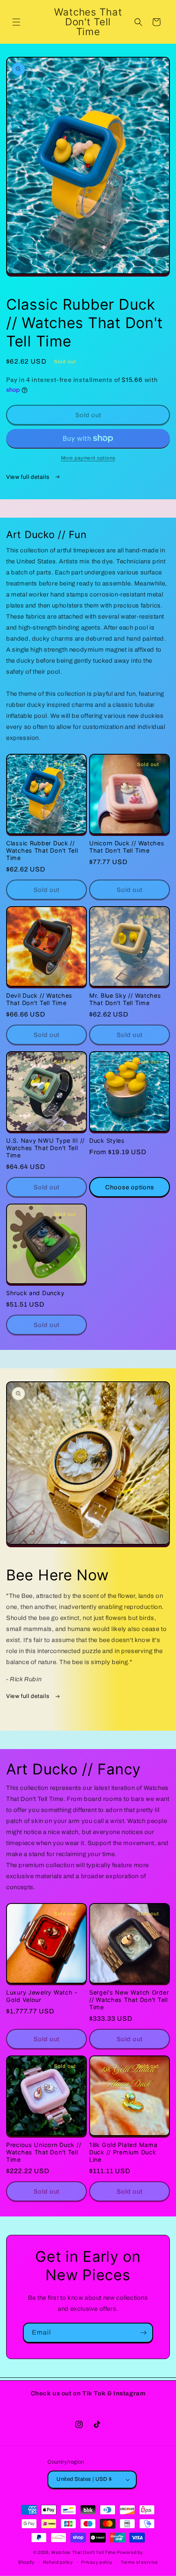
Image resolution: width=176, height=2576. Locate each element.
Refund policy (58, 2562)
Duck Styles (107, 1141)
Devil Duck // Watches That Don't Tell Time (39, 999)
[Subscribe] (143, 2333)
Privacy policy (97, 2562)
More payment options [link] (88, 458)
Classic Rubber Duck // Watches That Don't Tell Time (42, 850)
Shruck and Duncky (35, 1293)
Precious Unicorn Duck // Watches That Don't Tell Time (44, 2152)
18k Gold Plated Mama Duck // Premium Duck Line (123, 2152)
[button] (16, 22)
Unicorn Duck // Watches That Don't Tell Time (127, 847)
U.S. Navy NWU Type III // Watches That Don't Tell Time (45, 1148)
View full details (28, 477)
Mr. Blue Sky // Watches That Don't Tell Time (125, 999)
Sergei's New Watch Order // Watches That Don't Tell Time (129, 2000)
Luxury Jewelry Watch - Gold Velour (42, 1996)
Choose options (130, 1187)
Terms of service (139, 2562)
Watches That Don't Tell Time (83, 2552)
